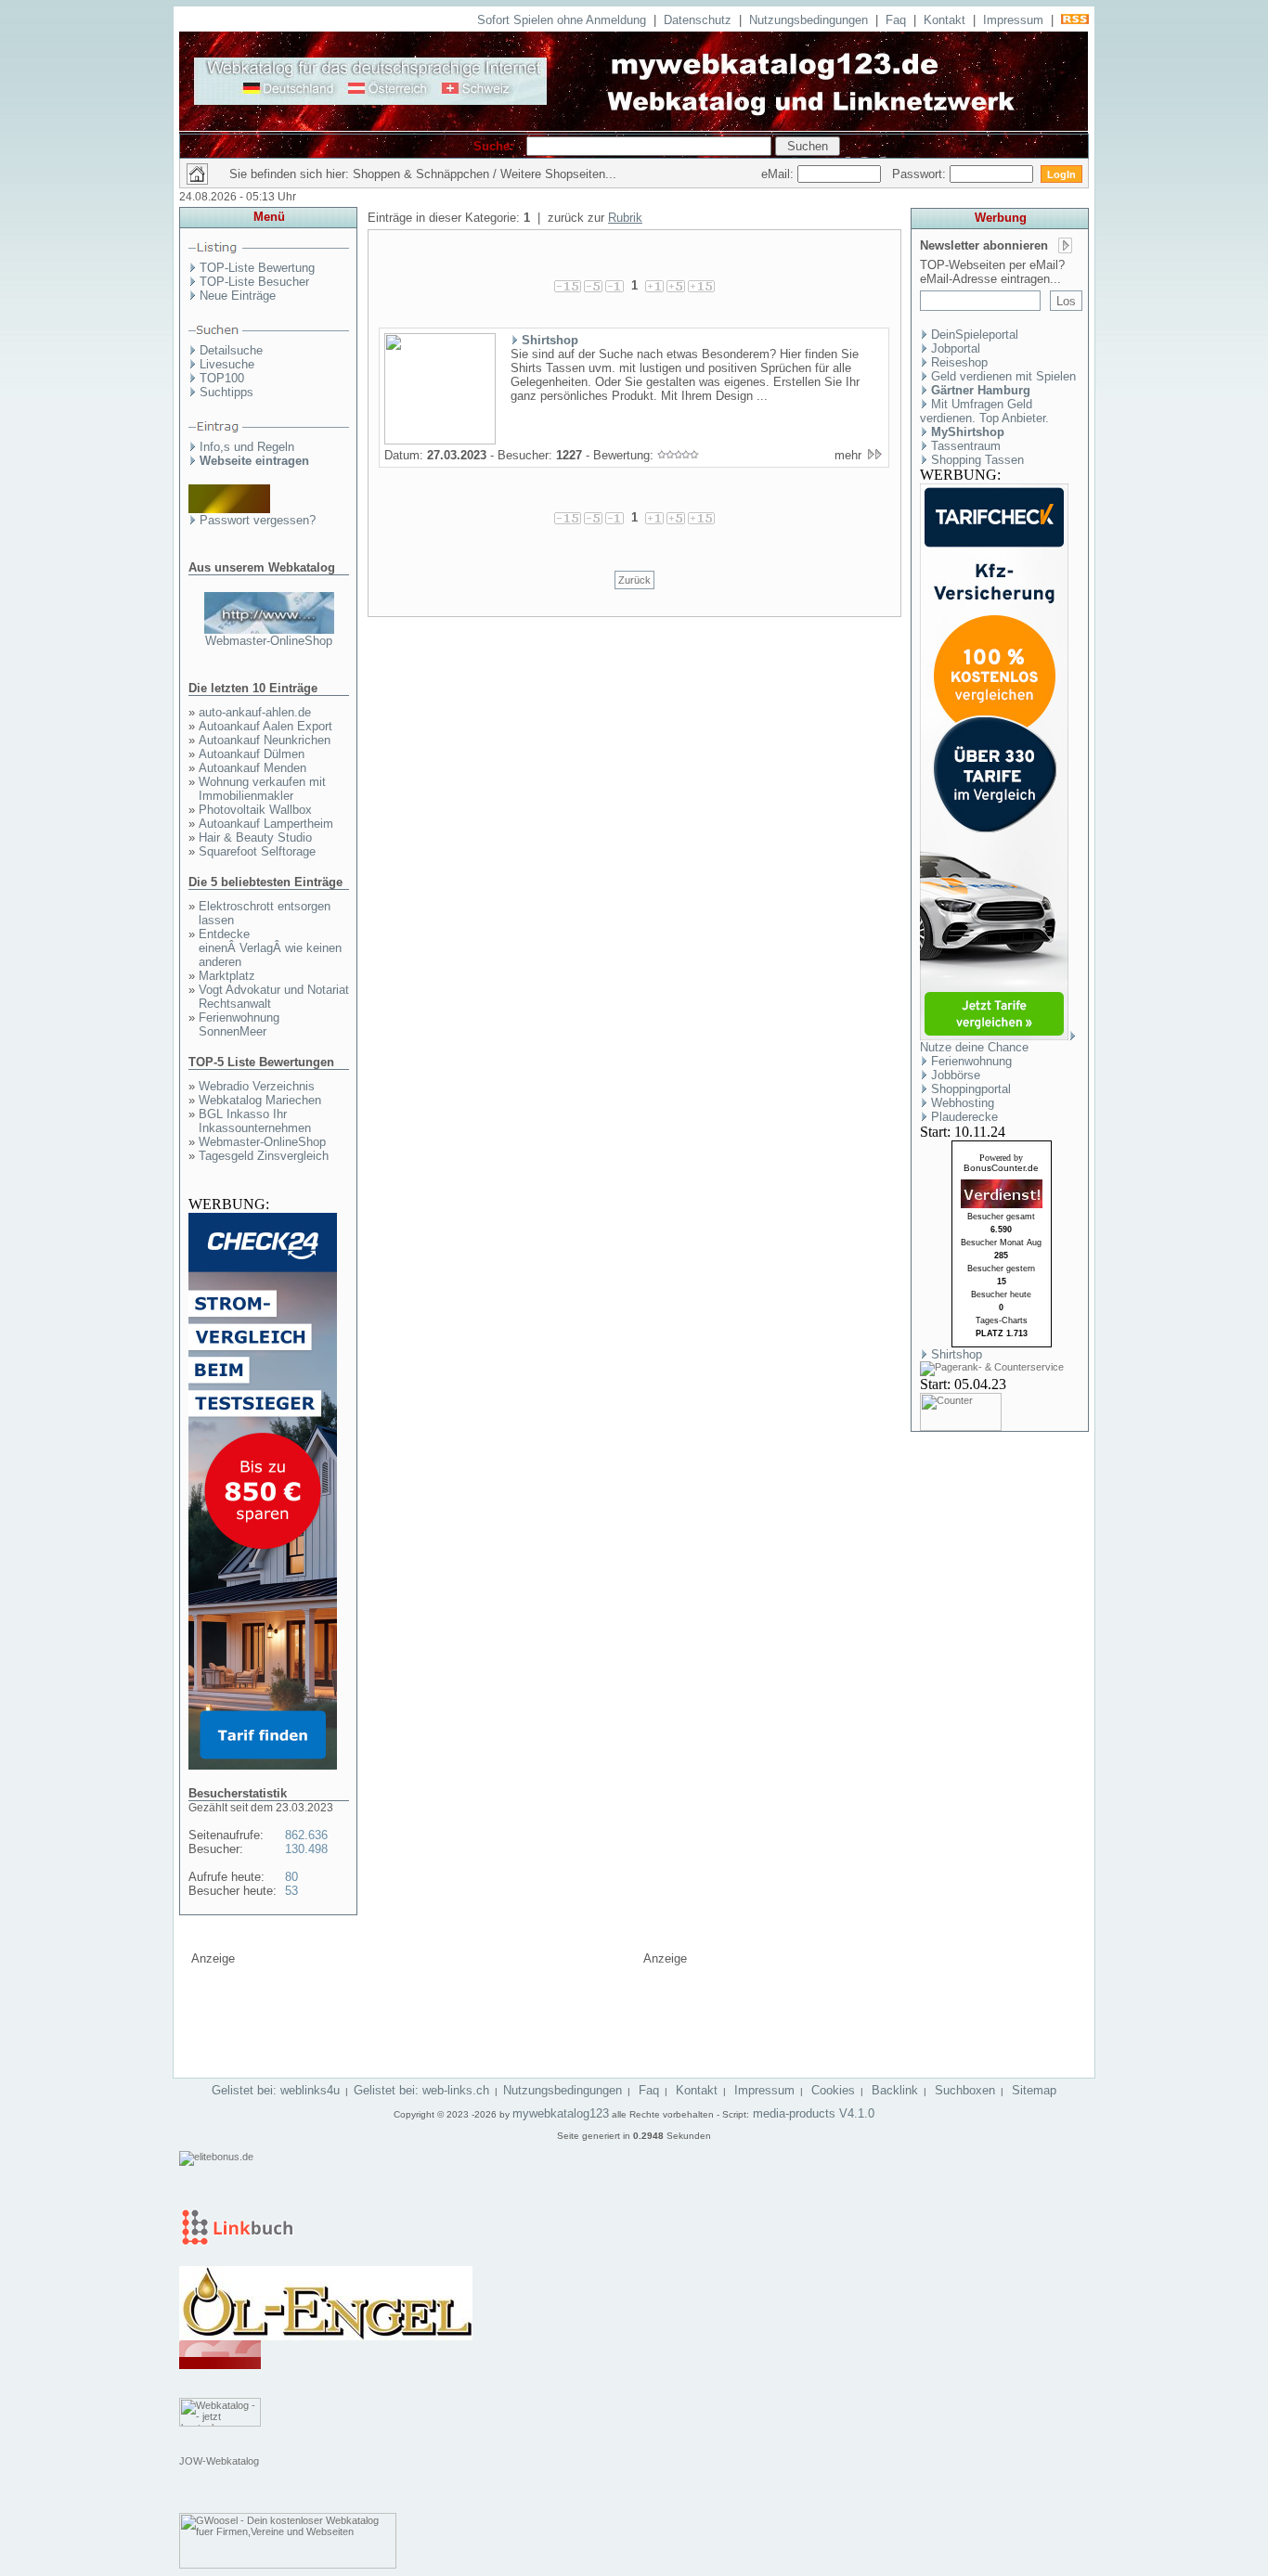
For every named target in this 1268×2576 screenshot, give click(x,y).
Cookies (833, 2090)
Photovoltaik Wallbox (255, 810)
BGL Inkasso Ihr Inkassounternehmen (255, 1121)
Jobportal (956, 348)
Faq (896, 20)
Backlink (895, 2090)
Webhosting (963, 1103)
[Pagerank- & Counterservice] (992, 1367)
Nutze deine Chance (974, 1047)
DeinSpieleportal (975, 335)
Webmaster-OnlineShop (269, 641)
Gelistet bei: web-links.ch (421, 2090)
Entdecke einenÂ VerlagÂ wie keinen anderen (270, 948)
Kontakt (945, 20)
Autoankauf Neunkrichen (265, 740)
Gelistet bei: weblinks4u (276, 2090)
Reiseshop (959, 362)
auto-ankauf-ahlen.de (255, 712)
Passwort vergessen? (258, 520)
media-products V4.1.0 (812, 2113)
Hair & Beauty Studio (255, 837)
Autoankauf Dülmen (252, 754)
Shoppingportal (971, 1089)
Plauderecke (964, 1117)
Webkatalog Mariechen (260, 1100)
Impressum (1013, 20)
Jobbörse (956, 1075)
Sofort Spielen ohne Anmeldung (562, 20)
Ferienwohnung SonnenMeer (239, 1024)
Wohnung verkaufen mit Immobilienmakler (262, 789)
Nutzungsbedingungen (809, 20)
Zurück (634, 580)
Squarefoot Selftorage (257, 851)
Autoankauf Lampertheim (266, 824)
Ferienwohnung (971, 1061)
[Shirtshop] (440, 441)
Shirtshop (550, 340)
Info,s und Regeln (247, 447)
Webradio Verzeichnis (257, 1086)
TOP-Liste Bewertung (257, 268)
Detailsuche (231, 350)
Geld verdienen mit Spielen (1003, 376)
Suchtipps (226, 392)
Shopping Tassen (977, 460)
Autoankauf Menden (252, 768)
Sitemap (1034, 2090)
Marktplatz (227, 976)
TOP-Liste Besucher (254, 282)
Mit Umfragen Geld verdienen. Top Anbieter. (984, 411)
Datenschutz (698, 20)
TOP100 (222, 378)
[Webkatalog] (220, 2365)
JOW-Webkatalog (219, 2461)
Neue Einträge (238, 296)
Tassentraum (966, 446)
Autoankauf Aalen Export (265, 726)
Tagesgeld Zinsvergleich (264, 1156)
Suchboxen (965, 2090)
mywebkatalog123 (561, 2113)
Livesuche (227, 364)
